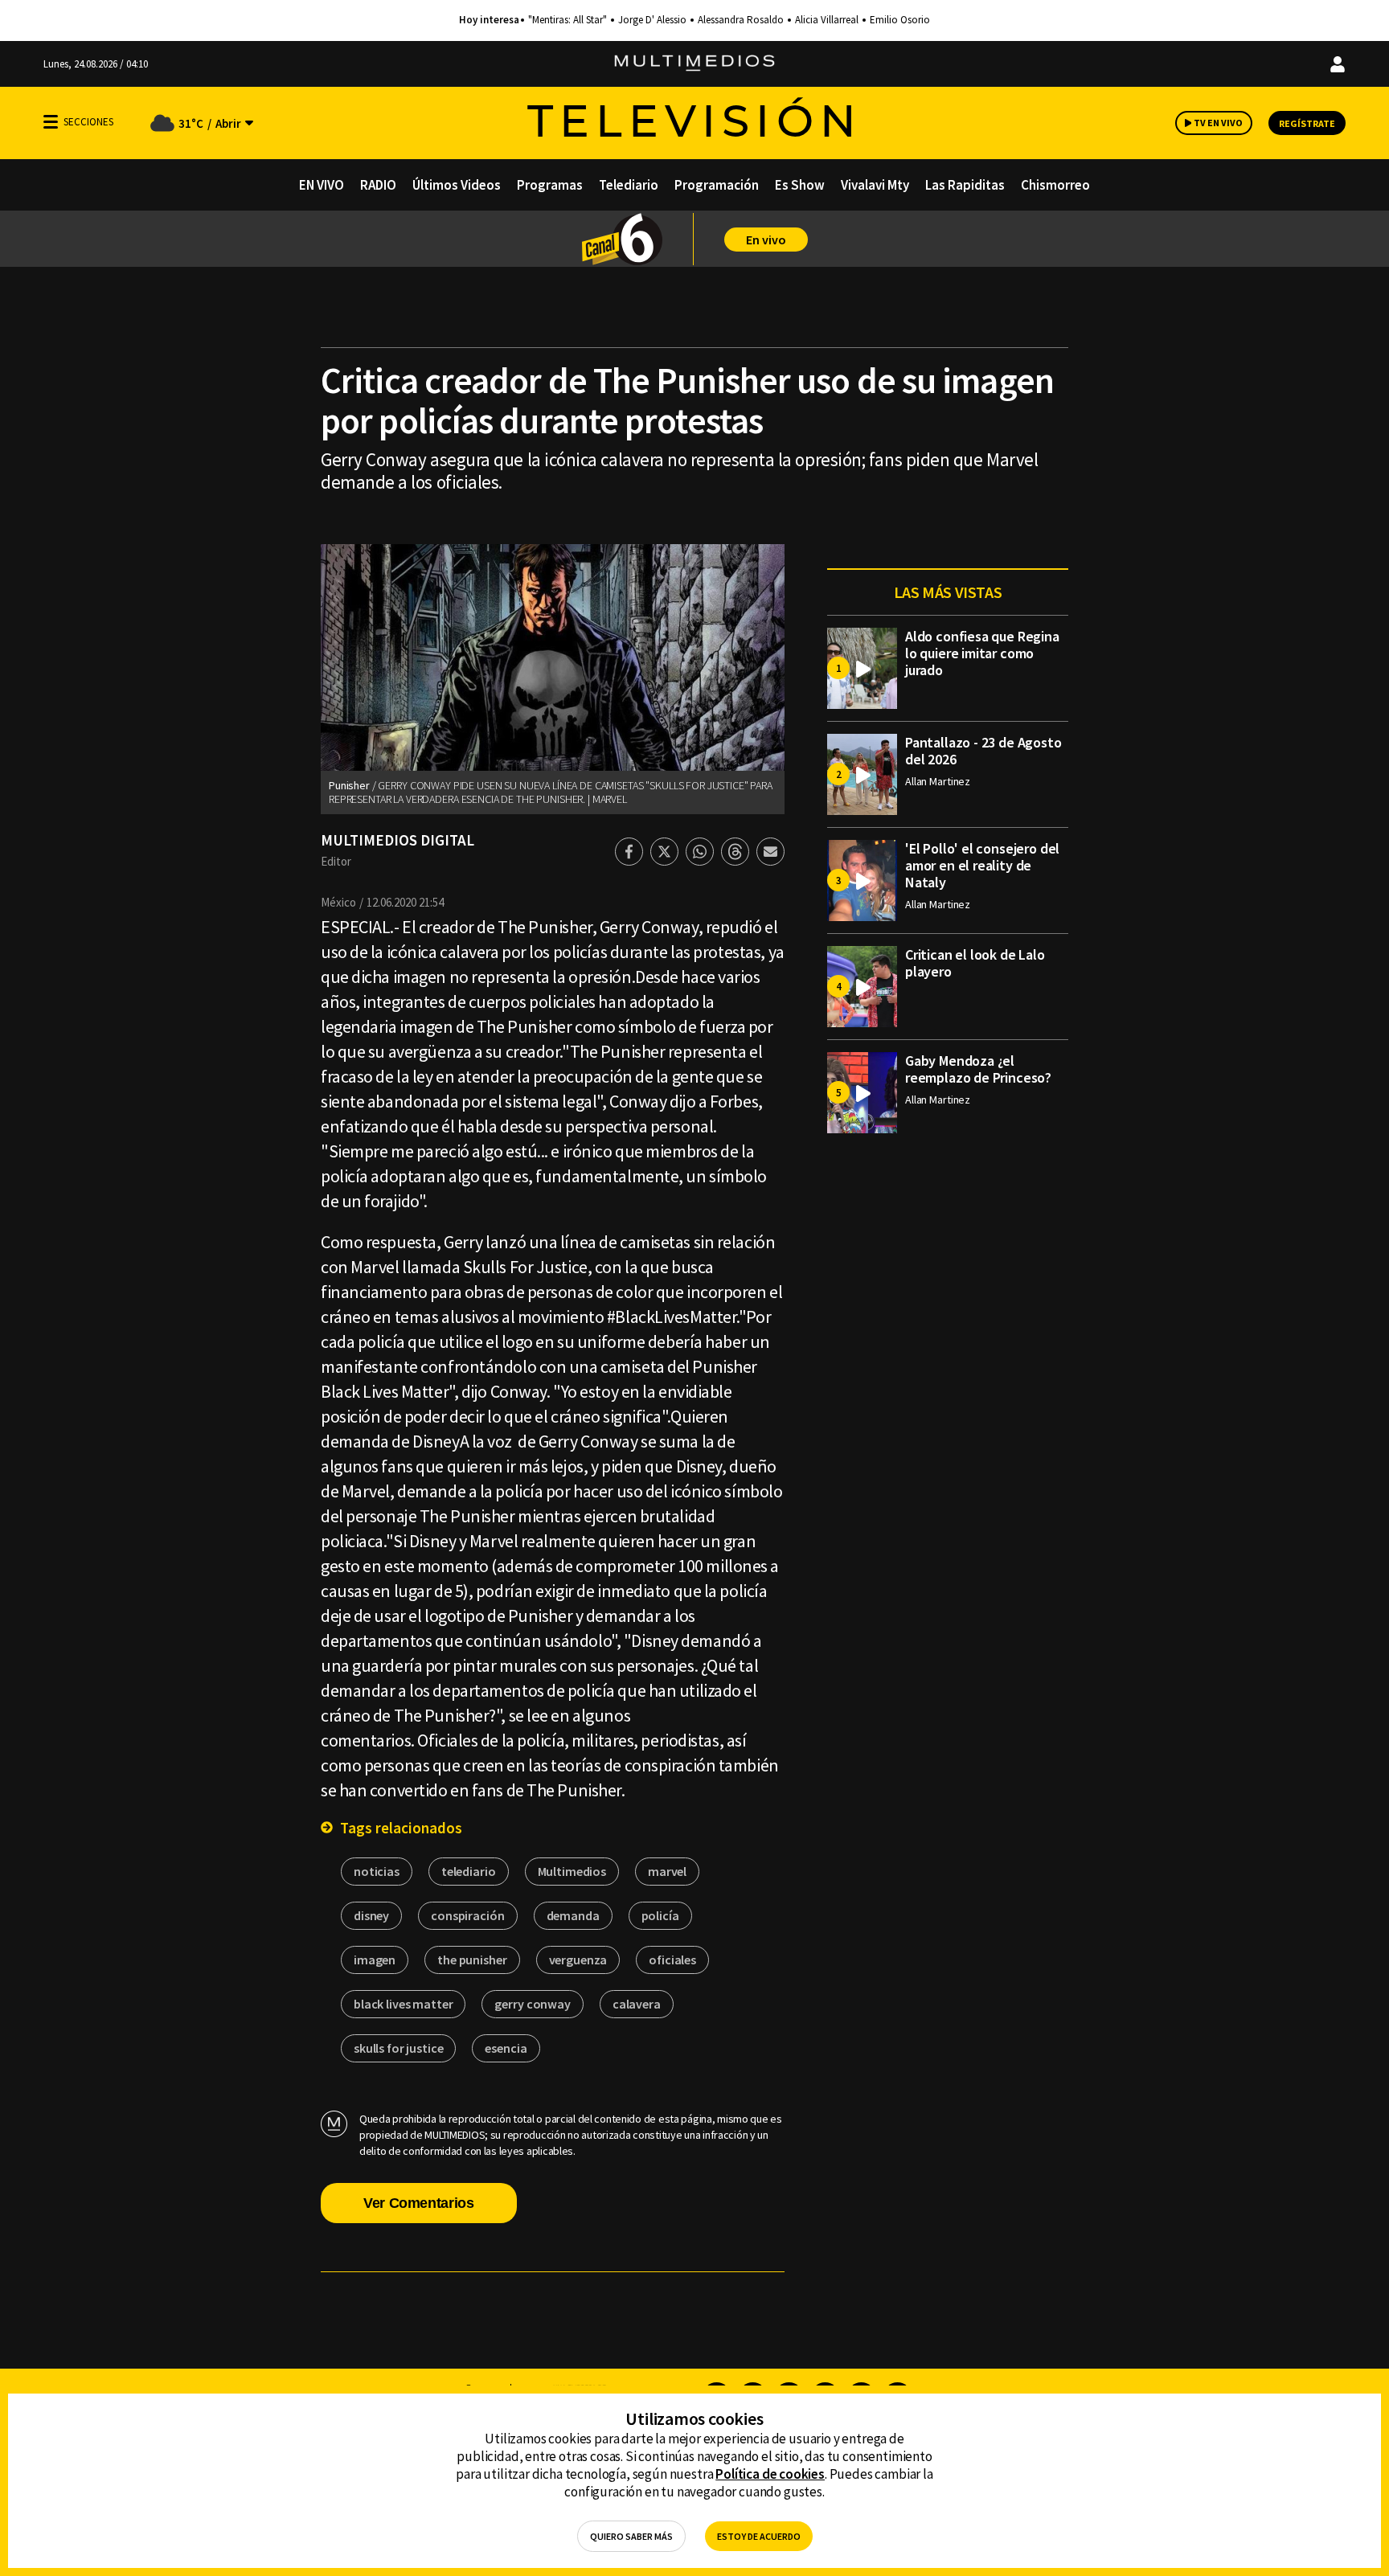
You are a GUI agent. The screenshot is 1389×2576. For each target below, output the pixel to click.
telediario (469, 1871)
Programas (550, 185)
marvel (667, 1871)
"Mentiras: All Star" (567, 20)
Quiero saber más (631, 2536)
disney (371, 1915)
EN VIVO (322, 185)
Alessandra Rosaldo (741, 20)
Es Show (800, 185)
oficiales (672, 1960)
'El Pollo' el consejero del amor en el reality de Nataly (982, 865)
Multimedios (572, 1871)
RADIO (378, 185)
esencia (506, 2048)
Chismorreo (1055, 185)
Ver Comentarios (419, 2203)
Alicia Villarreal (827, 20)
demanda (573, 1915)
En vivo (766, 240)
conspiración (467, 1915)
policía (660, 1915)
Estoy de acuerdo (759, 2536)
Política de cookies (770, 2474)
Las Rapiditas (965, 185)
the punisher (472, 1960)
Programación (717, 185)
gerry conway (532, 2004)
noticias (377, 1871)
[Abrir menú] (51, 122)
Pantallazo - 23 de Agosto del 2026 (983, 751)
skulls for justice (398, 2048)
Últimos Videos (457, 185)
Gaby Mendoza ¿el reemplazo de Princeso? (978, 1069)
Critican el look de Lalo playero (975, 963)
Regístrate (1307, 123)
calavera (637, 2004)
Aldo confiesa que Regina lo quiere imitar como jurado (982, 653)
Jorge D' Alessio (652, 20)
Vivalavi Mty (875, 185)
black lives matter (403, 2004)
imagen (375, 1960)
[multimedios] (694, 64)
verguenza (578, 1960)
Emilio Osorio (900, 20)
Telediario (629, 185)
